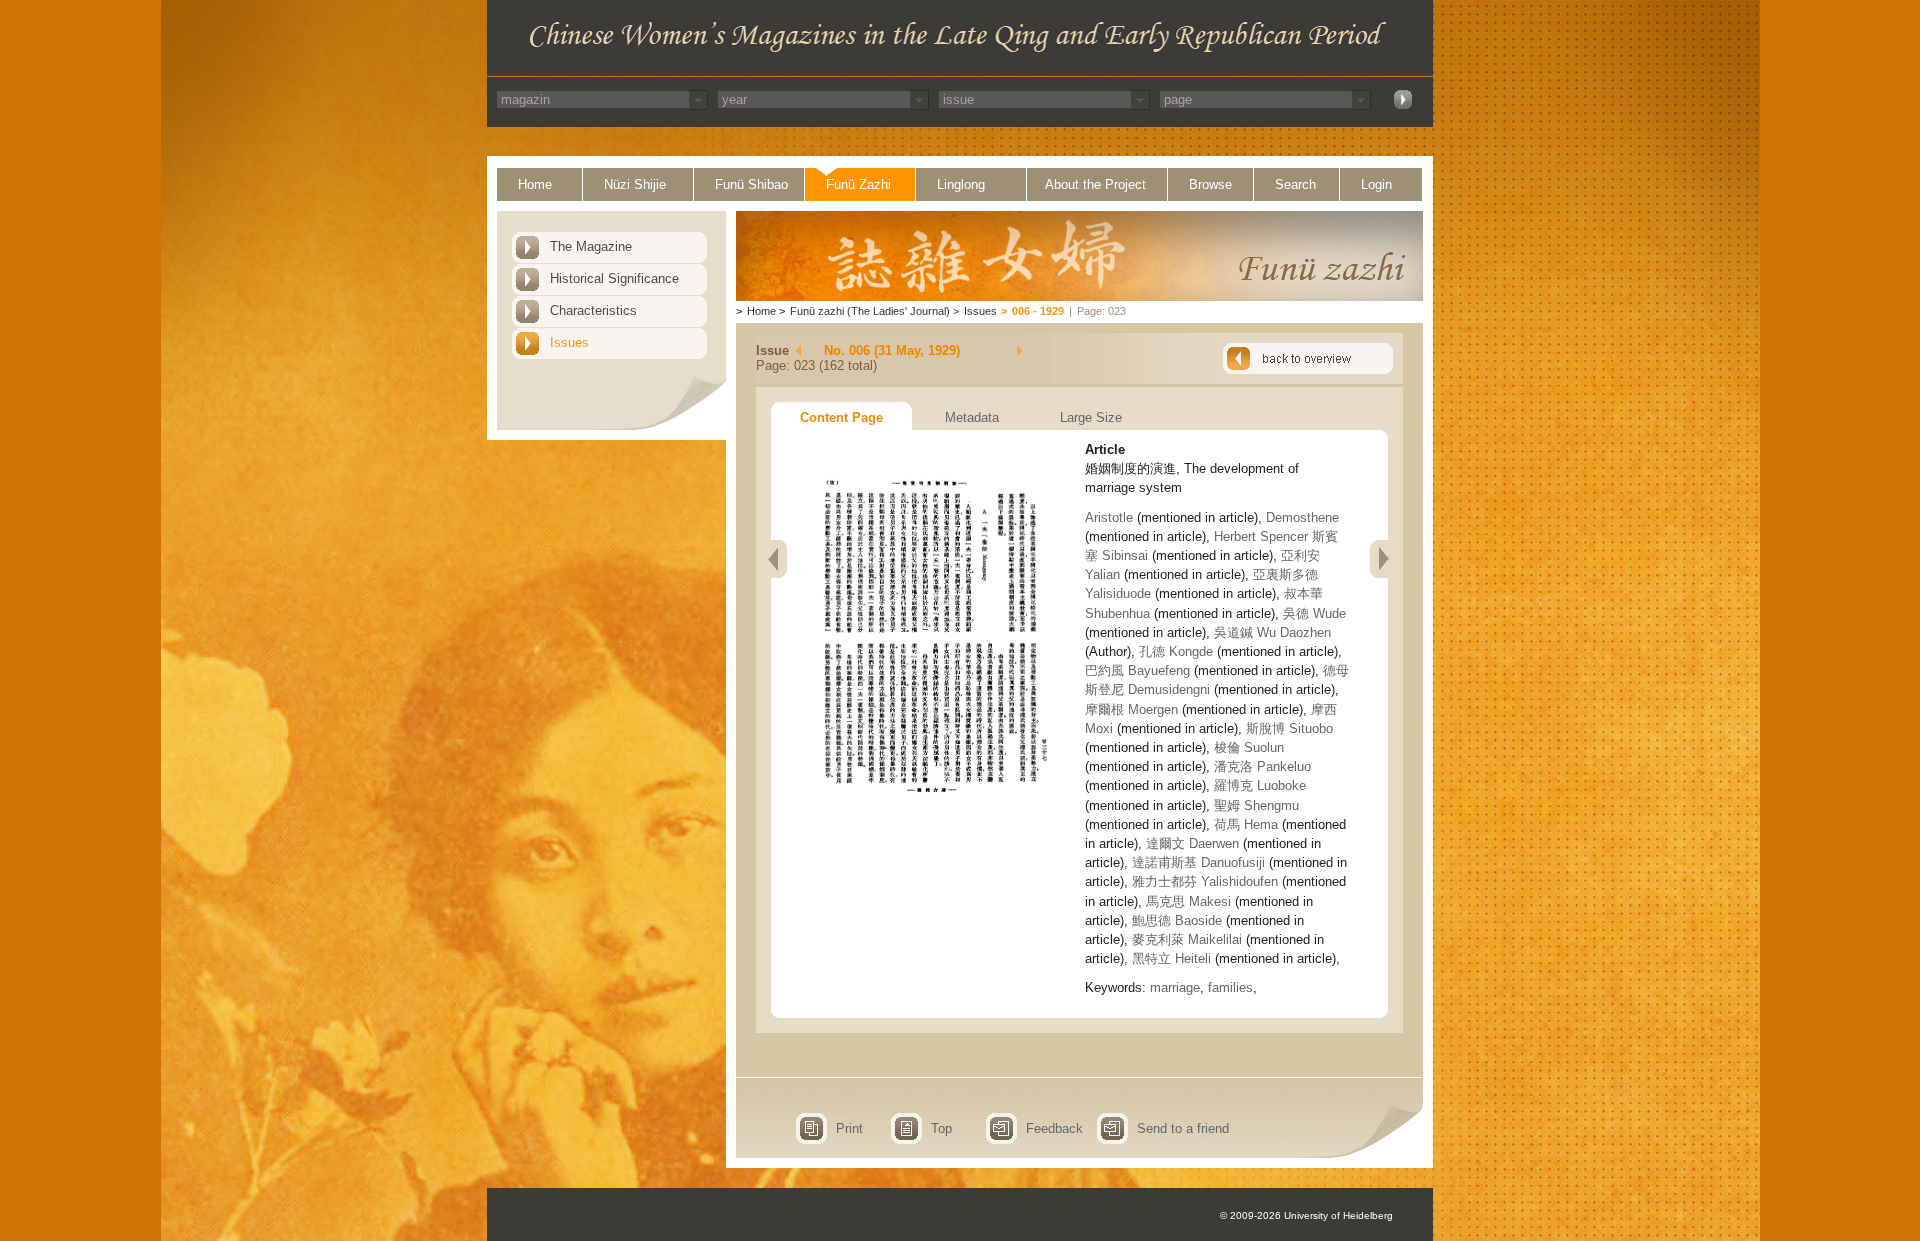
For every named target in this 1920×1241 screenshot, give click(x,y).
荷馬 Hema (1246, 824)
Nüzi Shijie (635, 184)
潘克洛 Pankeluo (1262, 766)
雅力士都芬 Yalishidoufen (1205, 881)
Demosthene (1302, 517)
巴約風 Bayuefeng (1137, 670)
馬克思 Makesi (1188, 901)
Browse (1210, 184)
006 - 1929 (1038, 311)
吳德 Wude (1314, 613)
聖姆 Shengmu (1256, 805)
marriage (1175, 987)
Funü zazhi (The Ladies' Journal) (870, 311)
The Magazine (591, 246)
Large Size (1091, 417)
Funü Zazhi (858, 184)
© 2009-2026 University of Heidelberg (1306, 1215)
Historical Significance (614, 278)
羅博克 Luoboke (1260, 785)
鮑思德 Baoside (1177, 920)
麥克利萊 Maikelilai (1187, 939)
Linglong (961, 184)
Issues (569, 342)
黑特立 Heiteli (1171, 958)
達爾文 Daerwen (1192, 843)
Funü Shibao (751, 184)
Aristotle (1111, 517)
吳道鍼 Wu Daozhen (1272, 632)
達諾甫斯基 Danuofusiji (1198, 862)
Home (535, 184)
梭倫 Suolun (1249, 747)
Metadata (972, 417)
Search (1295, 184)
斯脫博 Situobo (1289, 728)
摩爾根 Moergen (1131, 709)
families (1230, 987)
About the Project (1095, 184)
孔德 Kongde (1176, 651)
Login (1376, 184)
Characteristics (593, 310)
